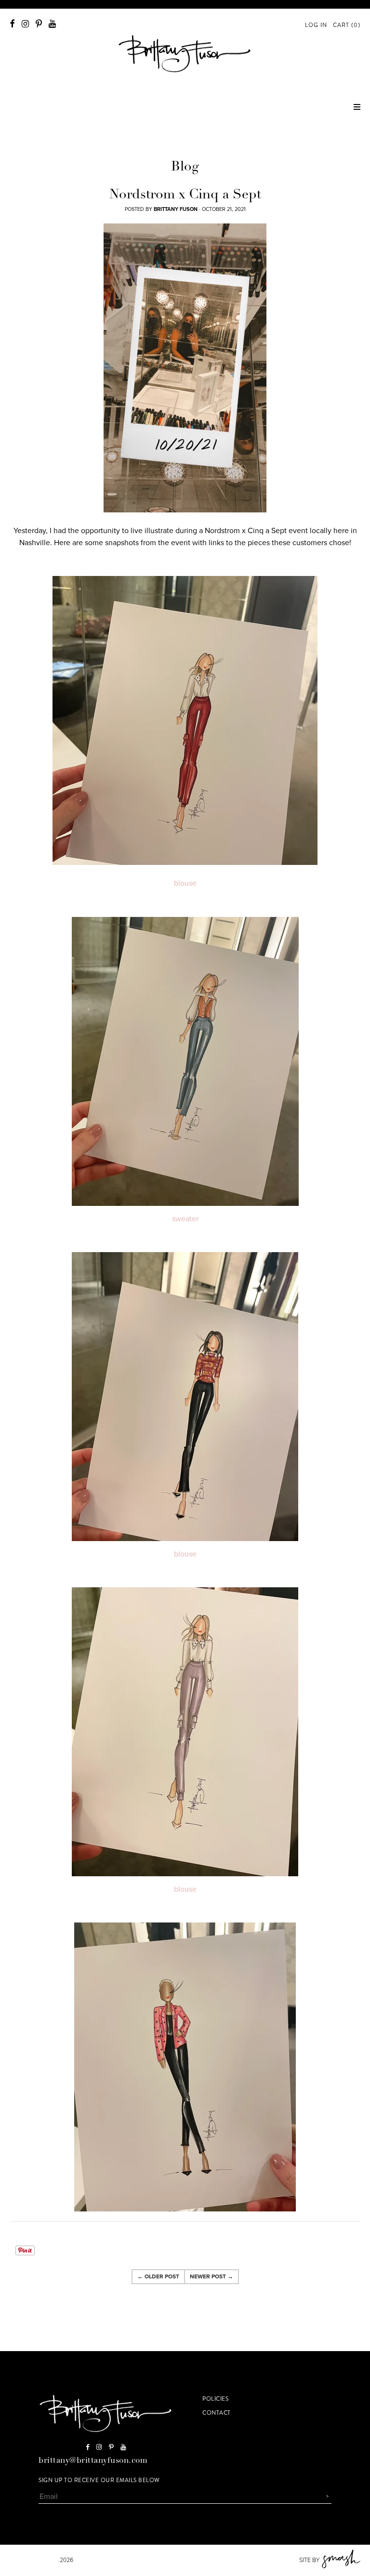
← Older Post (158, 2276)
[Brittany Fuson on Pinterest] (39, 24)
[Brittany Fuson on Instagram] (25, 24)
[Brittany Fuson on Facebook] (12, 24)
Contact (217, 2413)
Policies (215, 2399)
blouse (185, 883)
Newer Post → (211, 2276)
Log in (316, 25)
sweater (185, 1219)
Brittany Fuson (34, 2560)
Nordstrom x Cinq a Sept (185, 196)
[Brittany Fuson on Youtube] (52, 24)
